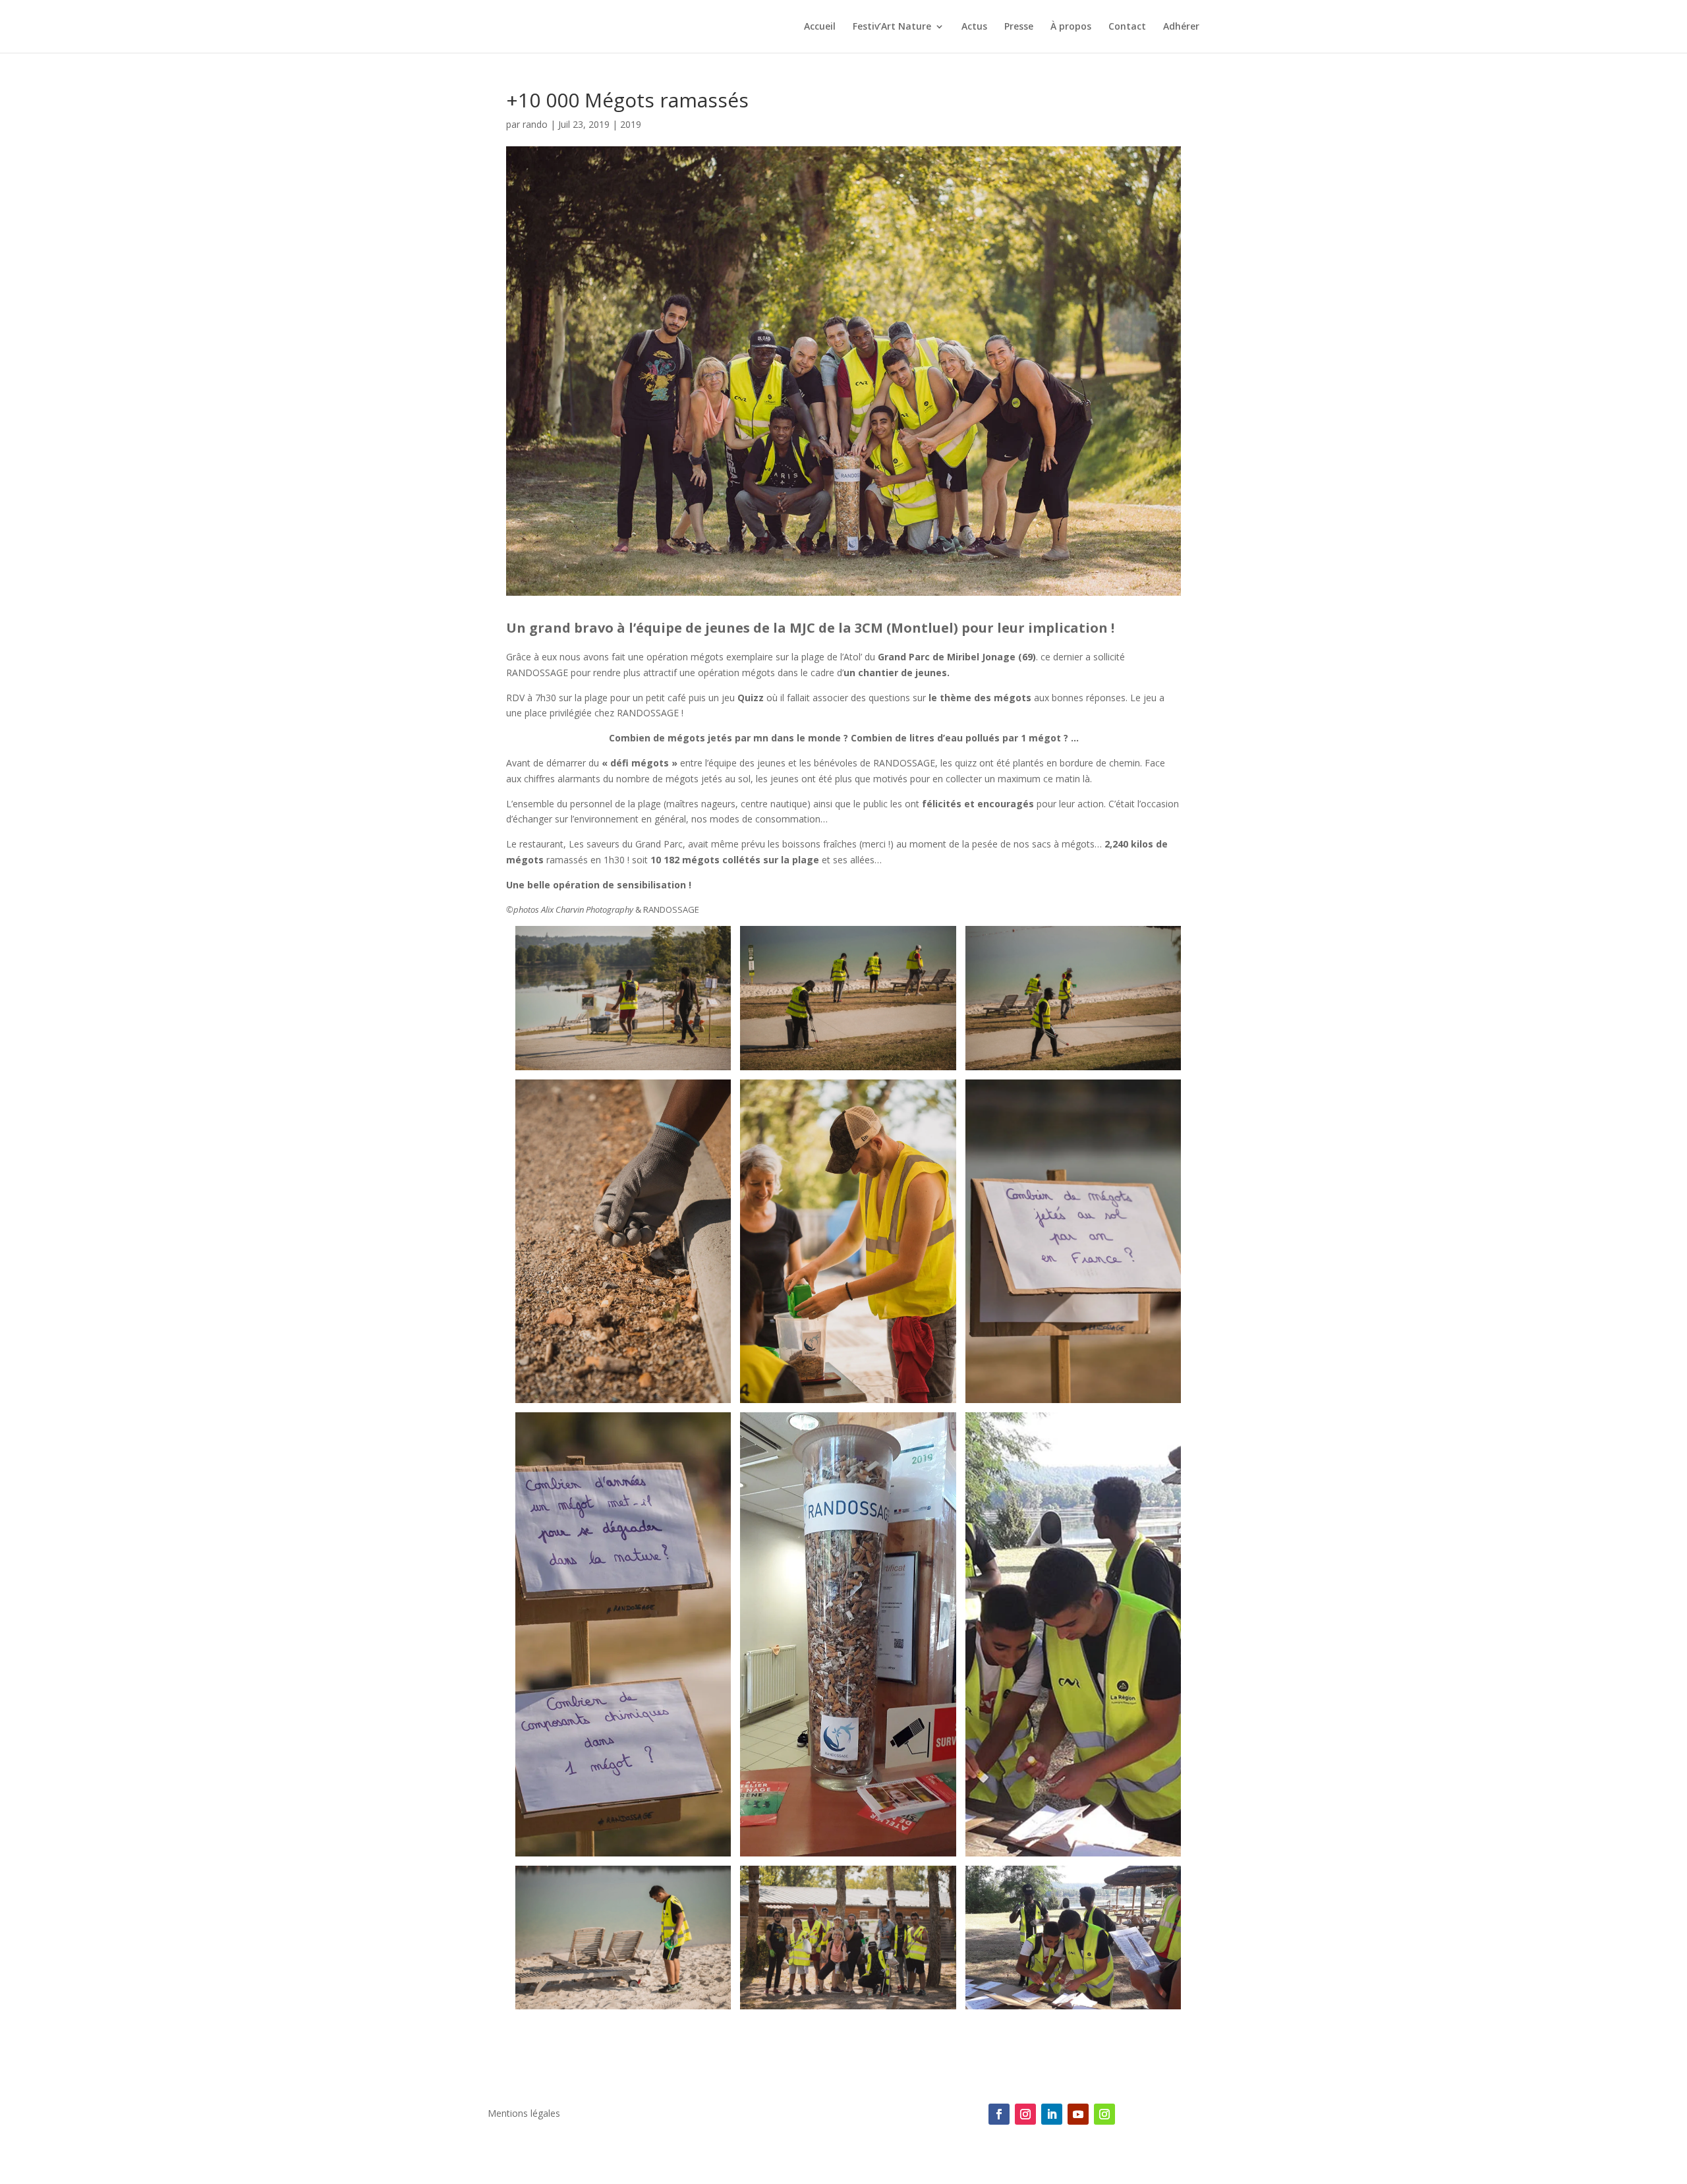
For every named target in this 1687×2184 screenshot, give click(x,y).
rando (535, 124)
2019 (631, 124)
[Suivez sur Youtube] (1078, 2114)
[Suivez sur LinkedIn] (1052, 2114)
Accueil (820, 27)
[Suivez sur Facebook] (999, 2114)
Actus (974, 27)
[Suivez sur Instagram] (1025, 2114)
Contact (1127, 27)
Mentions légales (524, 2114)
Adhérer (1181, 27)
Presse (1019, 27)
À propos (1071, 27)
